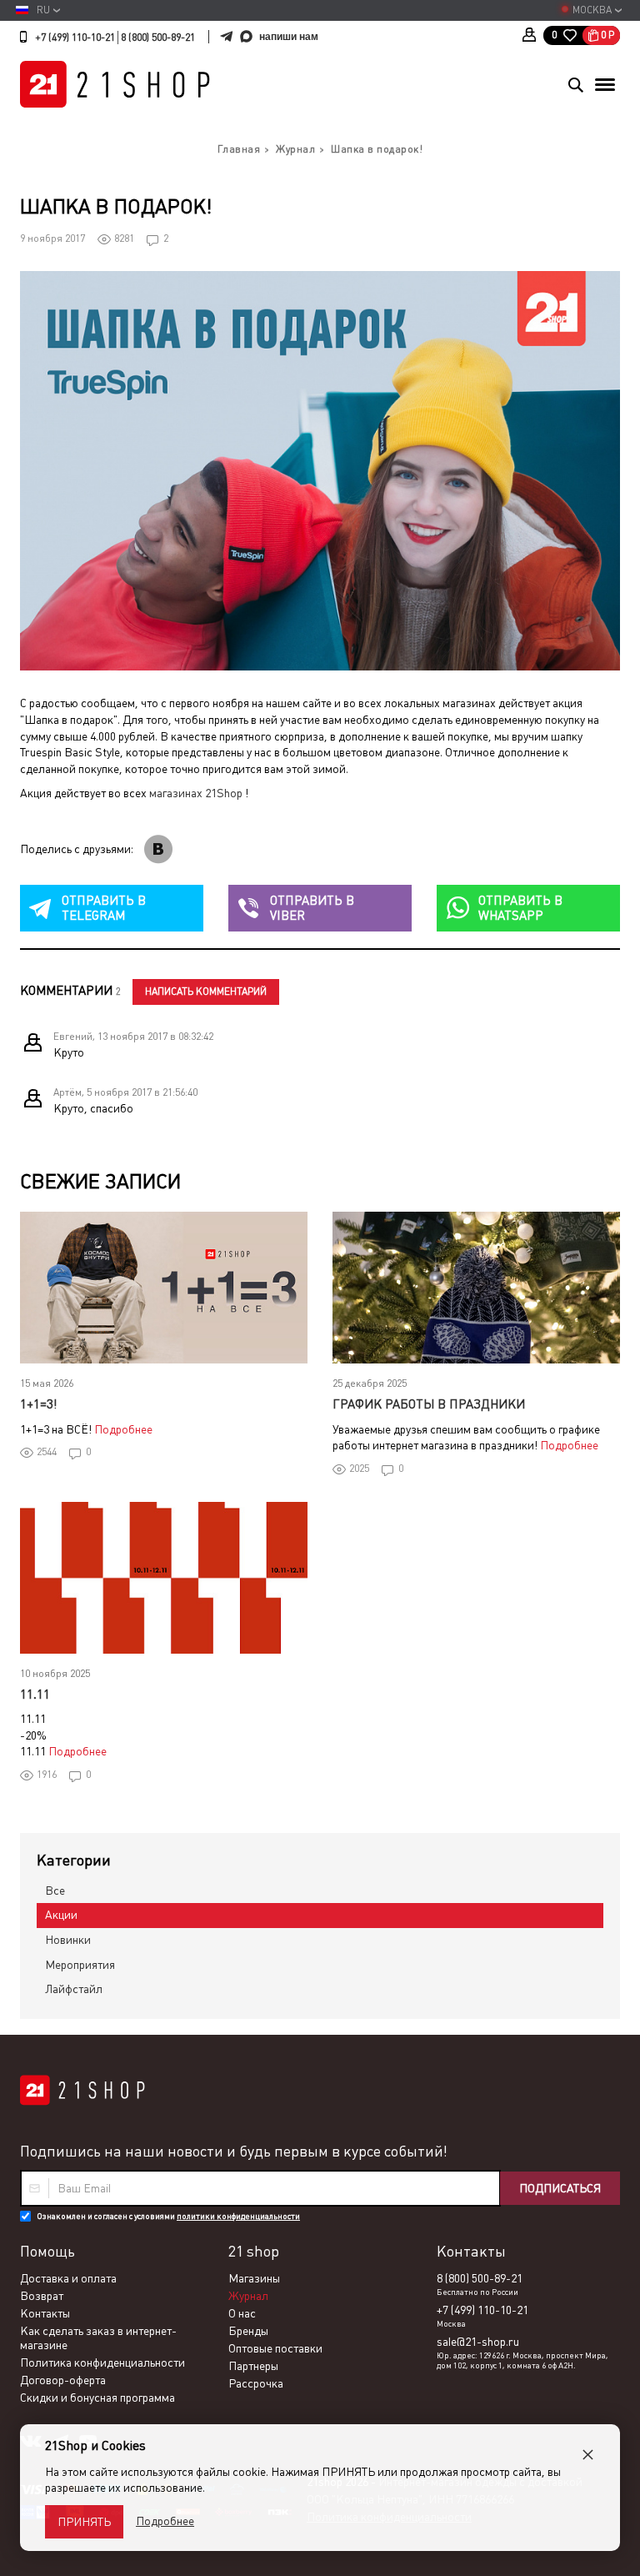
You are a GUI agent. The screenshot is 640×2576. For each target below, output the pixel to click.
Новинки (68, 1940)
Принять (84, 2522)
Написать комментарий (206, 992)
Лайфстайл (74, 1989)
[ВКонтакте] (158, 849)
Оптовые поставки (275, 2348)
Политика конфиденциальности (102, 2363)
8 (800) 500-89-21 (158, 38)
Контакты (45, 2313)
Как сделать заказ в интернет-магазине (98, 2338)
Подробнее (123, 1429)
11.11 (35, 1694)
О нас (242, 2313)
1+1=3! (38, 1404)
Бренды (248, 2331)
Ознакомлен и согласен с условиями (168, 2216)
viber (312, 908)
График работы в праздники (429, 1404)
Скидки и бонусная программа (97, 2398)
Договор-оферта (63, 2380)
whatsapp (520, 908)
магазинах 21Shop (196, 793)
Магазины (254, 2278)
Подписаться (560, 2188)
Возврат (42, 2296)
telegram (104, 908)
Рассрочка (256, 2383)
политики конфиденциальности (238, 2216)
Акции (61, 1915)
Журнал (248, 2296)
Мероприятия (80, 1965)
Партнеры (253, 2366)
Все (55, 1891)
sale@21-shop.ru (478, 2342)
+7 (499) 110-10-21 (75, 38)
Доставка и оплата (68, 2278)
